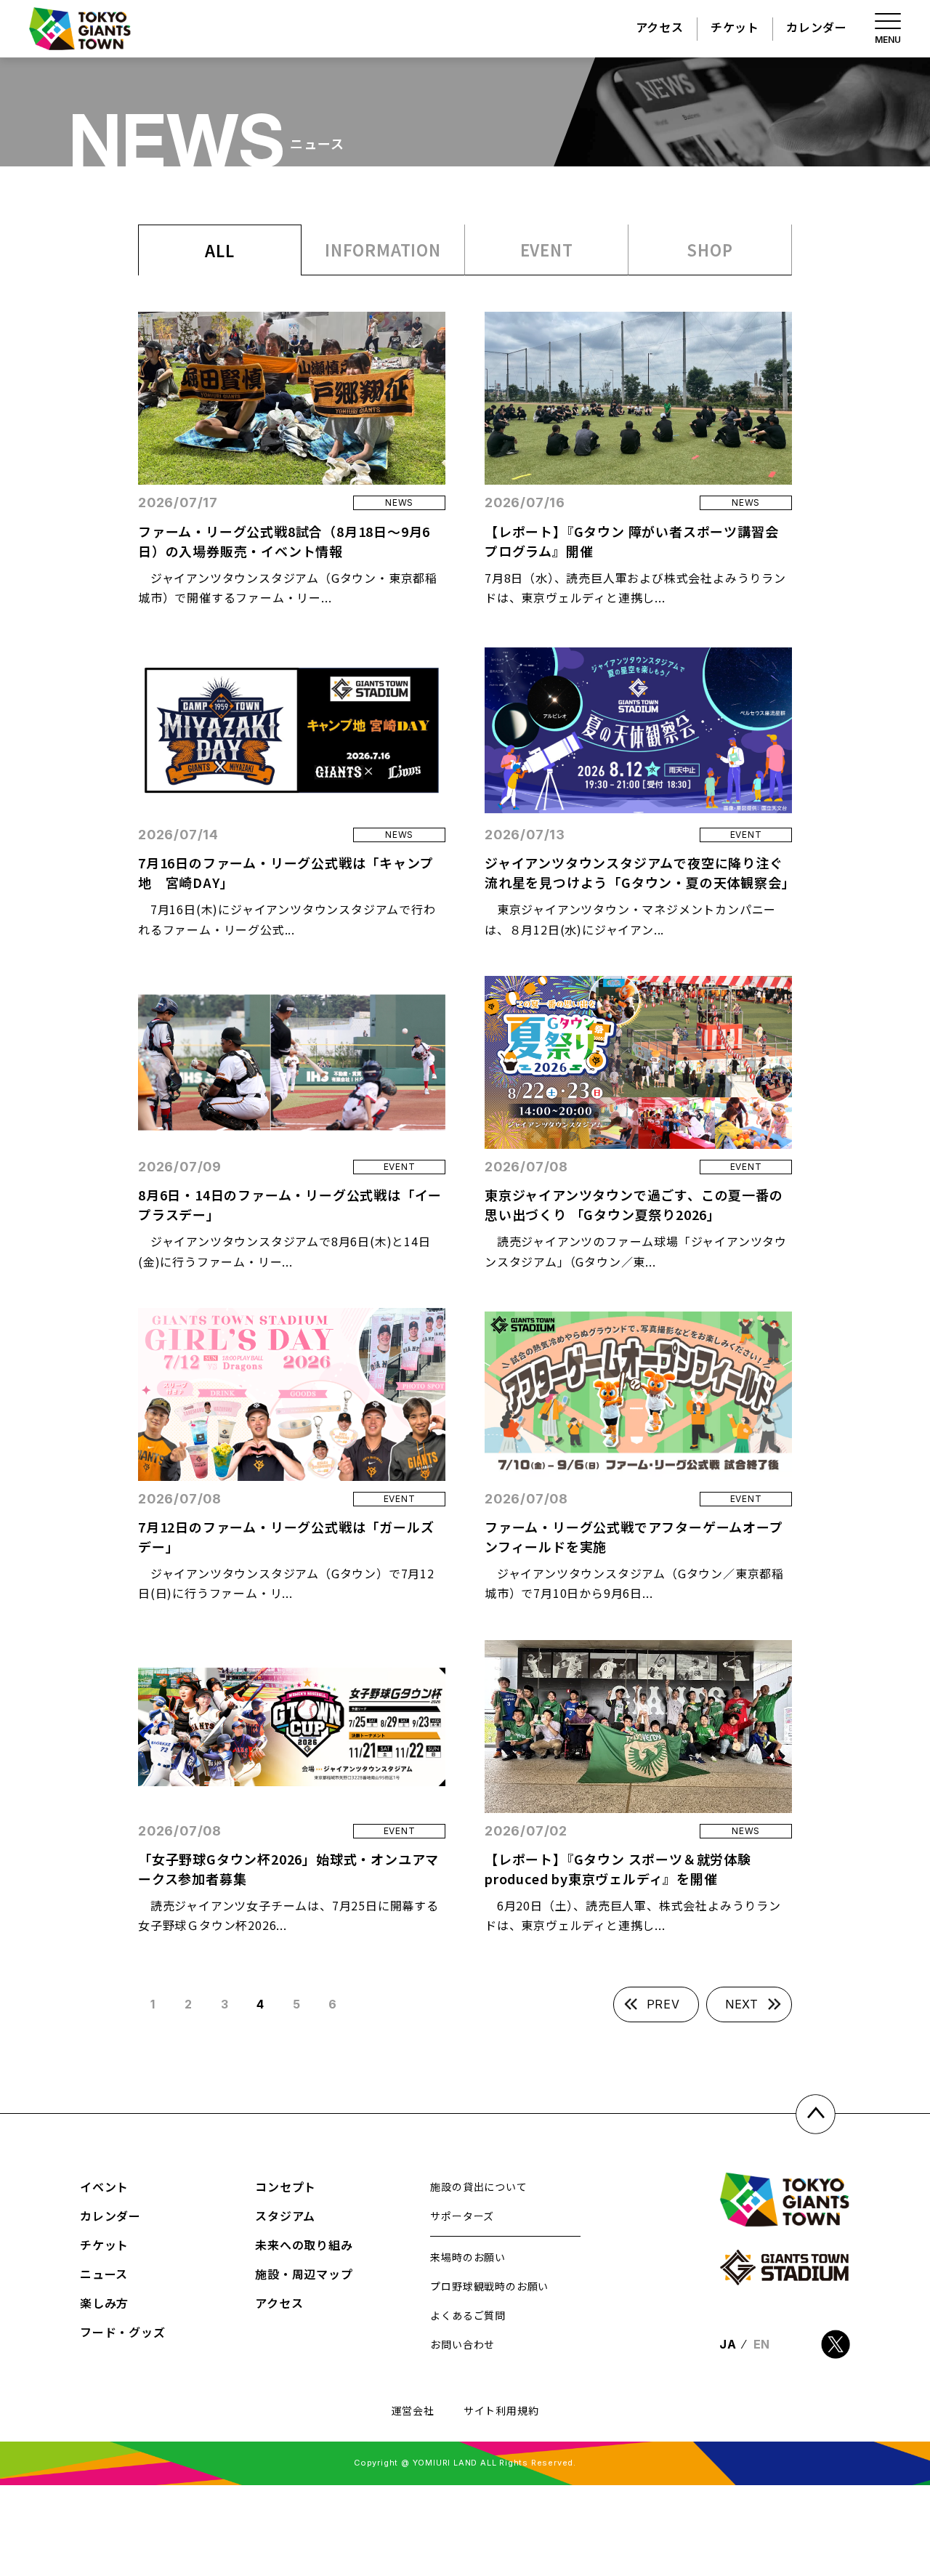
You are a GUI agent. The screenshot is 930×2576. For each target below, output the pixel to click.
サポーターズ (462, 2216)
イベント (104, 2187)
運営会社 (413, 2410)
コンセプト (286, 2187)
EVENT (547, 249)
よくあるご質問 (468, 2315)
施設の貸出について (478, 2187)
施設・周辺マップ (304, 2274)
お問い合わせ (462, 2344)
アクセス (660, 27)
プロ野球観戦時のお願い (489, 2286)
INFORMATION (383, 249)
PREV (663, 2004)
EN (762, 2344)
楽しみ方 (104, 2303)
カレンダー (817, 27)
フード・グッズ (123, 2332)
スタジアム (285, 2216)
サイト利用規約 (501, 2410)
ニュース (104, 2274)
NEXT (742, 2004)
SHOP (709, 249)
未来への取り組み (304, 2245)
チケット (735, 27)
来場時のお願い (468, 2257)
